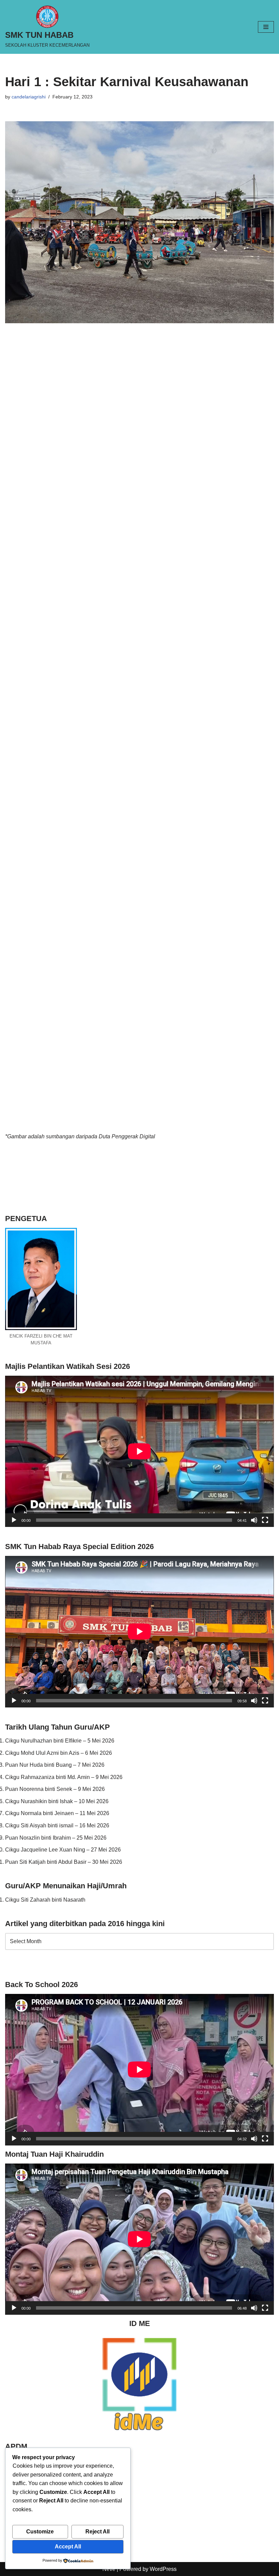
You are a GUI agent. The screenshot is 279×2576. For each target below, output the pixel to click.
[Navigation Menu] (266, 27)
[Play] (14, 1520)
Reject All (97, 2532)
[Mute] (254, 1520)
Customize (40, 2532)
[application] (139, 1451)
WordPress (163, 2569)
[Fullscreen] (265, 1520)
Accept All (68, 2547)
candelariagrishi (29, 97)
